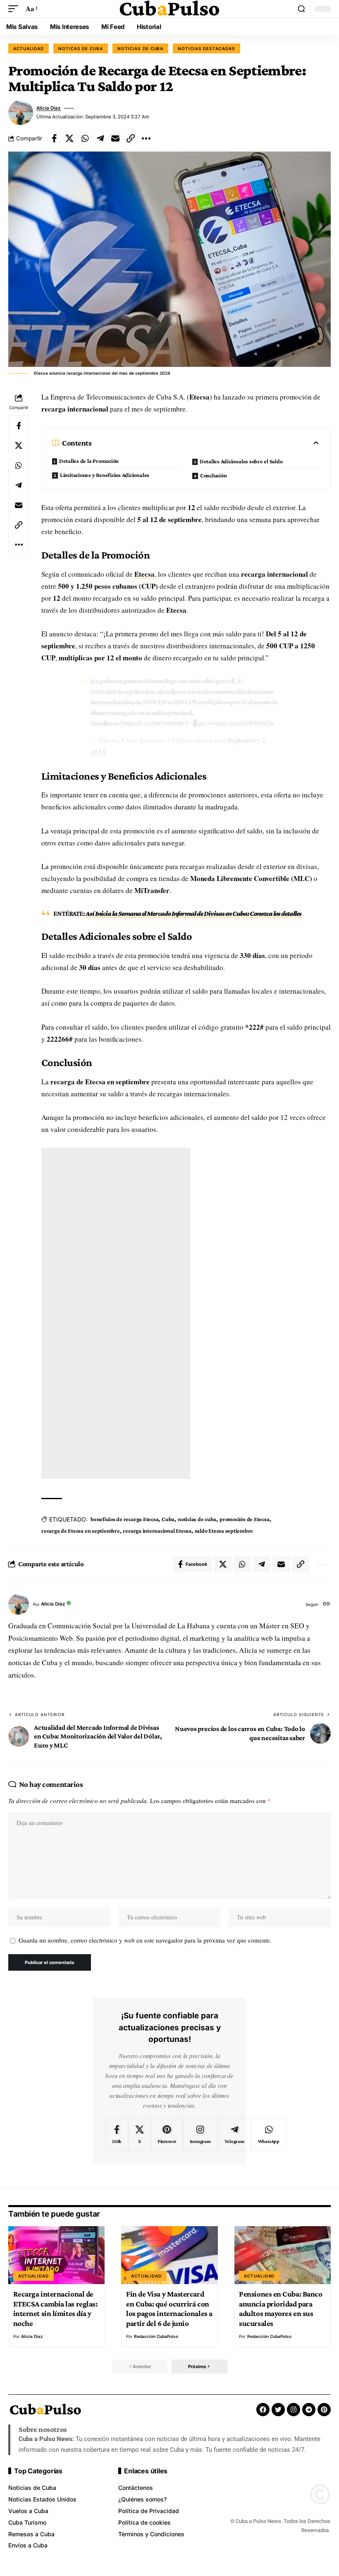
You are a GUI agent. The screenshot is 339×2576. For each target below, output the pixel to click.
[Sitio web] (326, 1605)
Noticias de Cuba (141, 48)
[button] (15, 9)
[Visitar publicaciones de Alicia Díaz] (21, 113)
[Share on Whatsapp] (85, 138)
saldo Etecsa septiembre (224, 1531)
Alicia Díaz (49, 108)
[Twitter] (278, 2410)
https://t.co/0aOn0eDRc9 (154, 723)
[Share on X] (69, 138)
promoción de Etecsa (245, 1519)
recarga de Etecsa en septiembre (81, 1531)
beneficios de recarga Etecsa (124, 1519)
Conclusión (214, 475)
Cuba (168, 1519)
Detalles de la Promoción (89, 461)
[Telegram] (234, 2135)
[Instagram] (200, 2135)
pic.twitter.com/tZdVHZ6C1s (236, 723)
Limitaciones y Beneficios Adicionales (105, 475)
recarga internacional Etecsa (157, 1531)
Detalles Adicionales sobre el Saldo (241, 461)
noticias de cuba (197, 1519)
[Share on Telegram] (100, 138)
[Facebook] (117, 2135)
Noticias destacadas (206, 48)
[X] (140, 2135)
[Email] (115, 138)
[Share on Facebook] (54, 138)
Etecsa (144, 574)
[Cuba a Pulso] (169, 9)
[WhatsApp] (269, 2135)
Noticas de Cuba (81, 48)
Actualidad (29, 48)
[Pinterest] (167, 2135)
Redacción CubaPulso (156, 2336)
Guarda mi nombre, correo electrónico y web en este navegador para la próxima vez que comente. (145, 1940)
